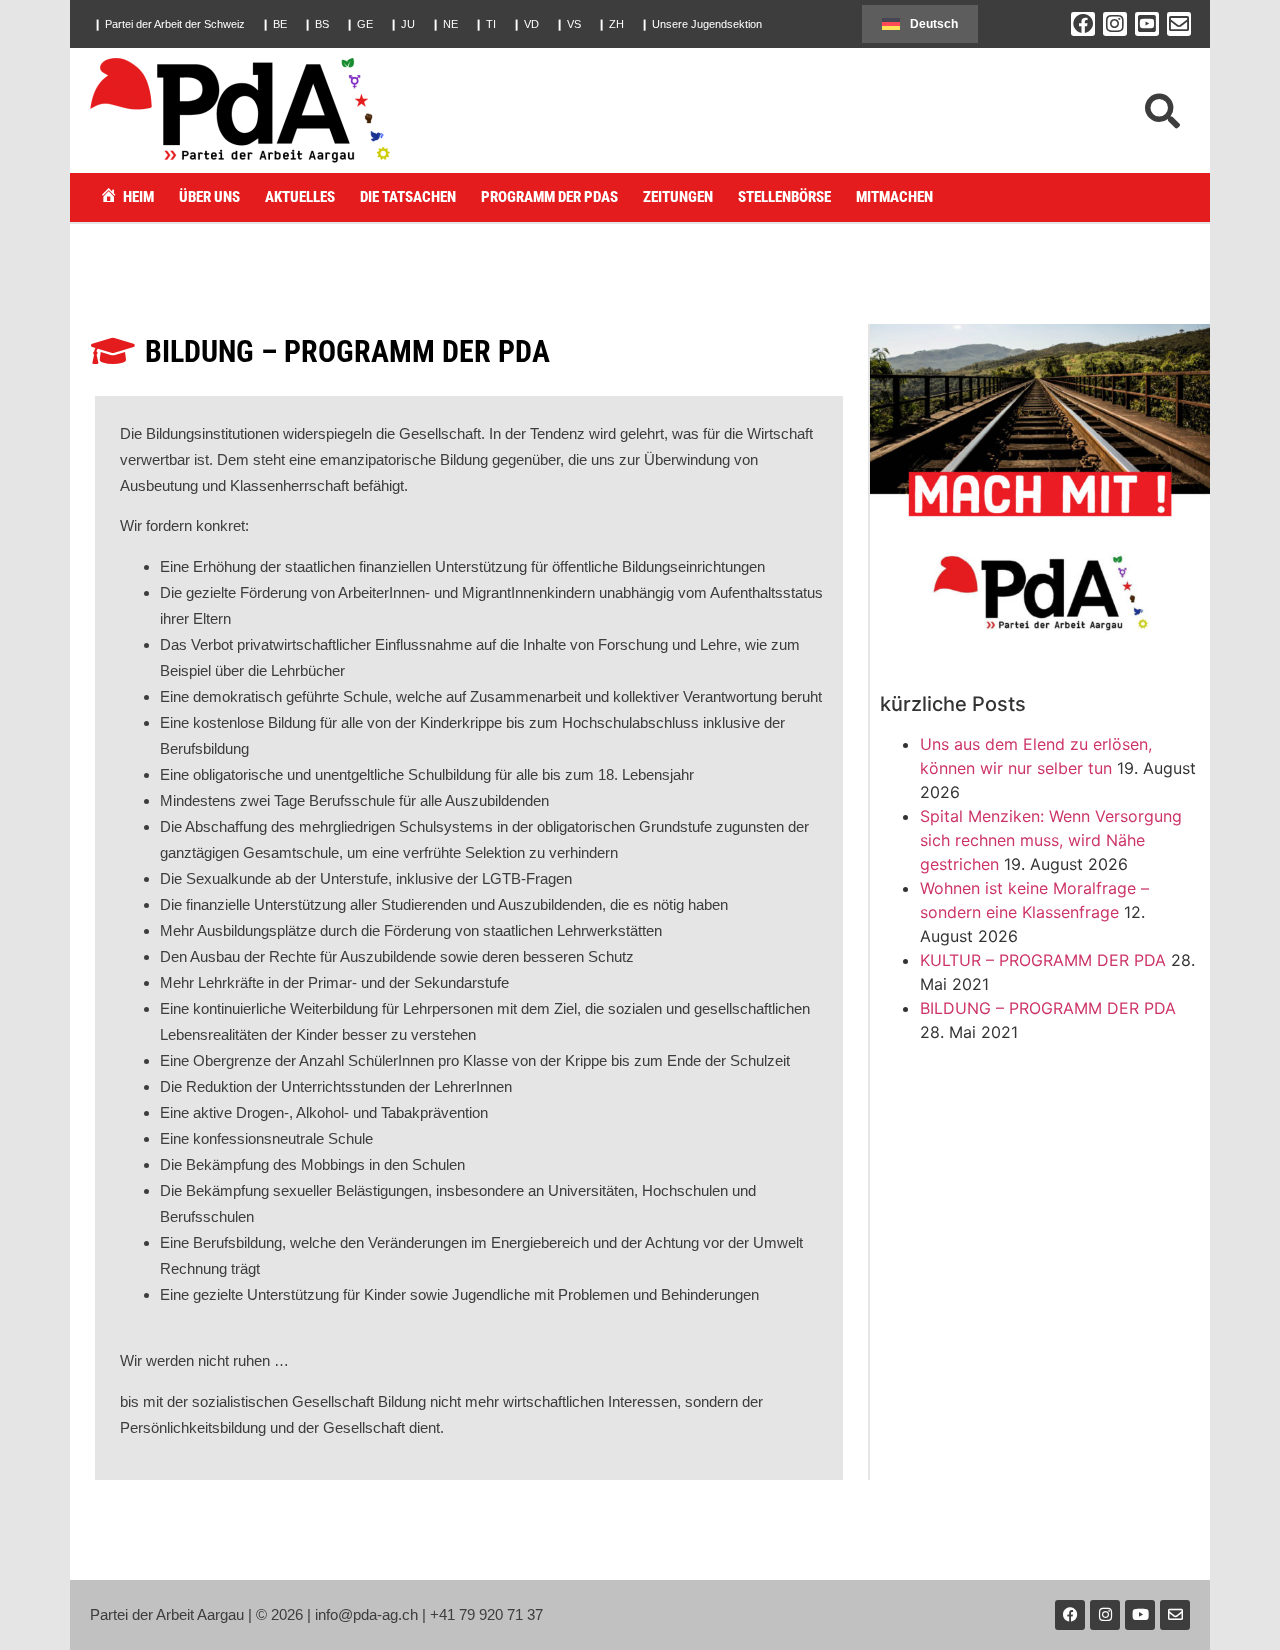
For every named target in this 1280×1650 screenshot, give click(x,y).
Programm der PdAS (549, 197)
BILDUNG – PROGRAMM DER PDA (1048, 1008)
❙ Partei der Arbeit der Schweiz (169, 24)
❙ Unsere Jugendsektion (701, 24)
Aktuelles (300, 197)
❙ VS (568, 24)
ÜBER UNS (209, 197)
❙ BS (316, 24)
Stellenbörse (784, 197)
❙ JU (402, 24)
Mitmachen (894, 197)
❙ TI (485, 24)
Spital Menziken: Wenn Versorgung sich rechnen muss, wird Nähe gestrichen (1051, 840)
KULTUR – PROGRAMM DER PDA (1043, 960)
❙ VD (525, 24)
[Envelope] (1179, 24)
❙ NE (444, 24)
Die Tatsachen (408, 197)
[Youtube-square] (1147, 24)
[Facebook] (1083, 24)
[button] (169, 24)
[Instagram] (1115, 24)
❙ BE (274, 24)
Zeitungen (678, 197)
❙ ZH (610, 24)
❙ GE (359, 24)
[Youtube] (1140, 1615)
